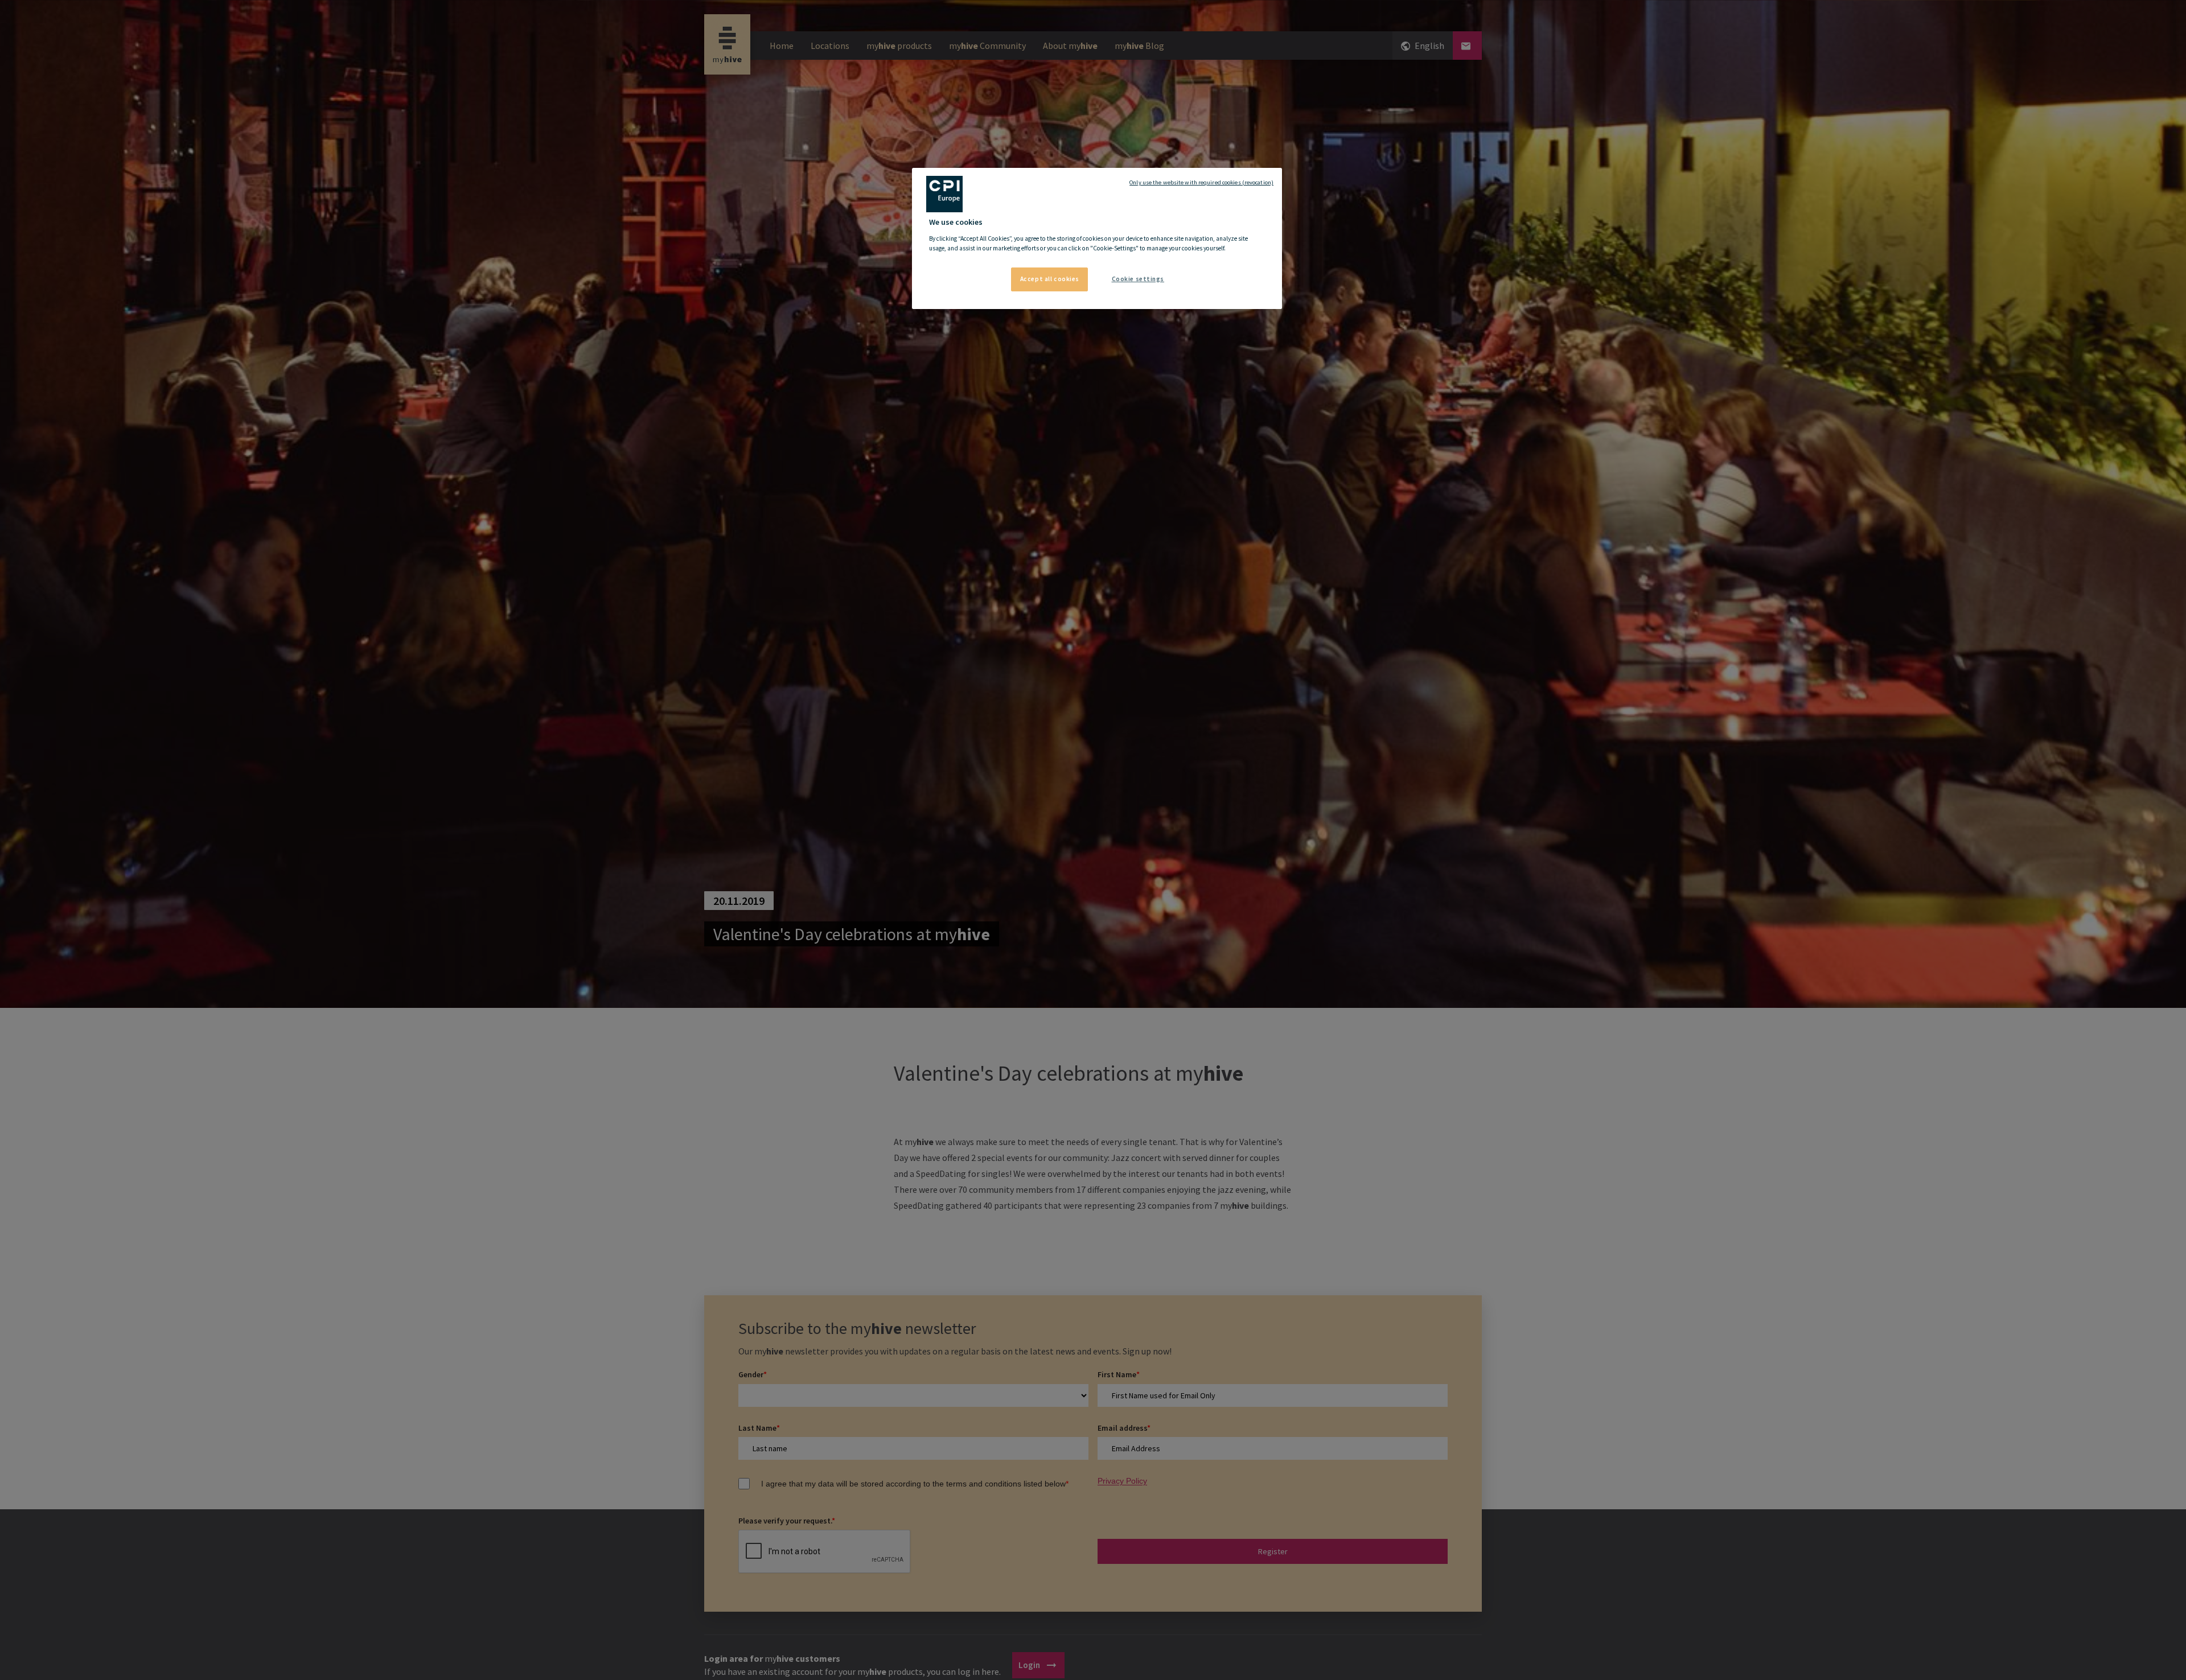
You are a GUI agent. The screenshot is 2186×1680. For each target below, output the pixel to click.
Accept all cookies (1050, 279)
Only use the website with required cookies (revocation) (1201, 182)
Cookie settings (1138, 279)
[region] (1097, 238)
